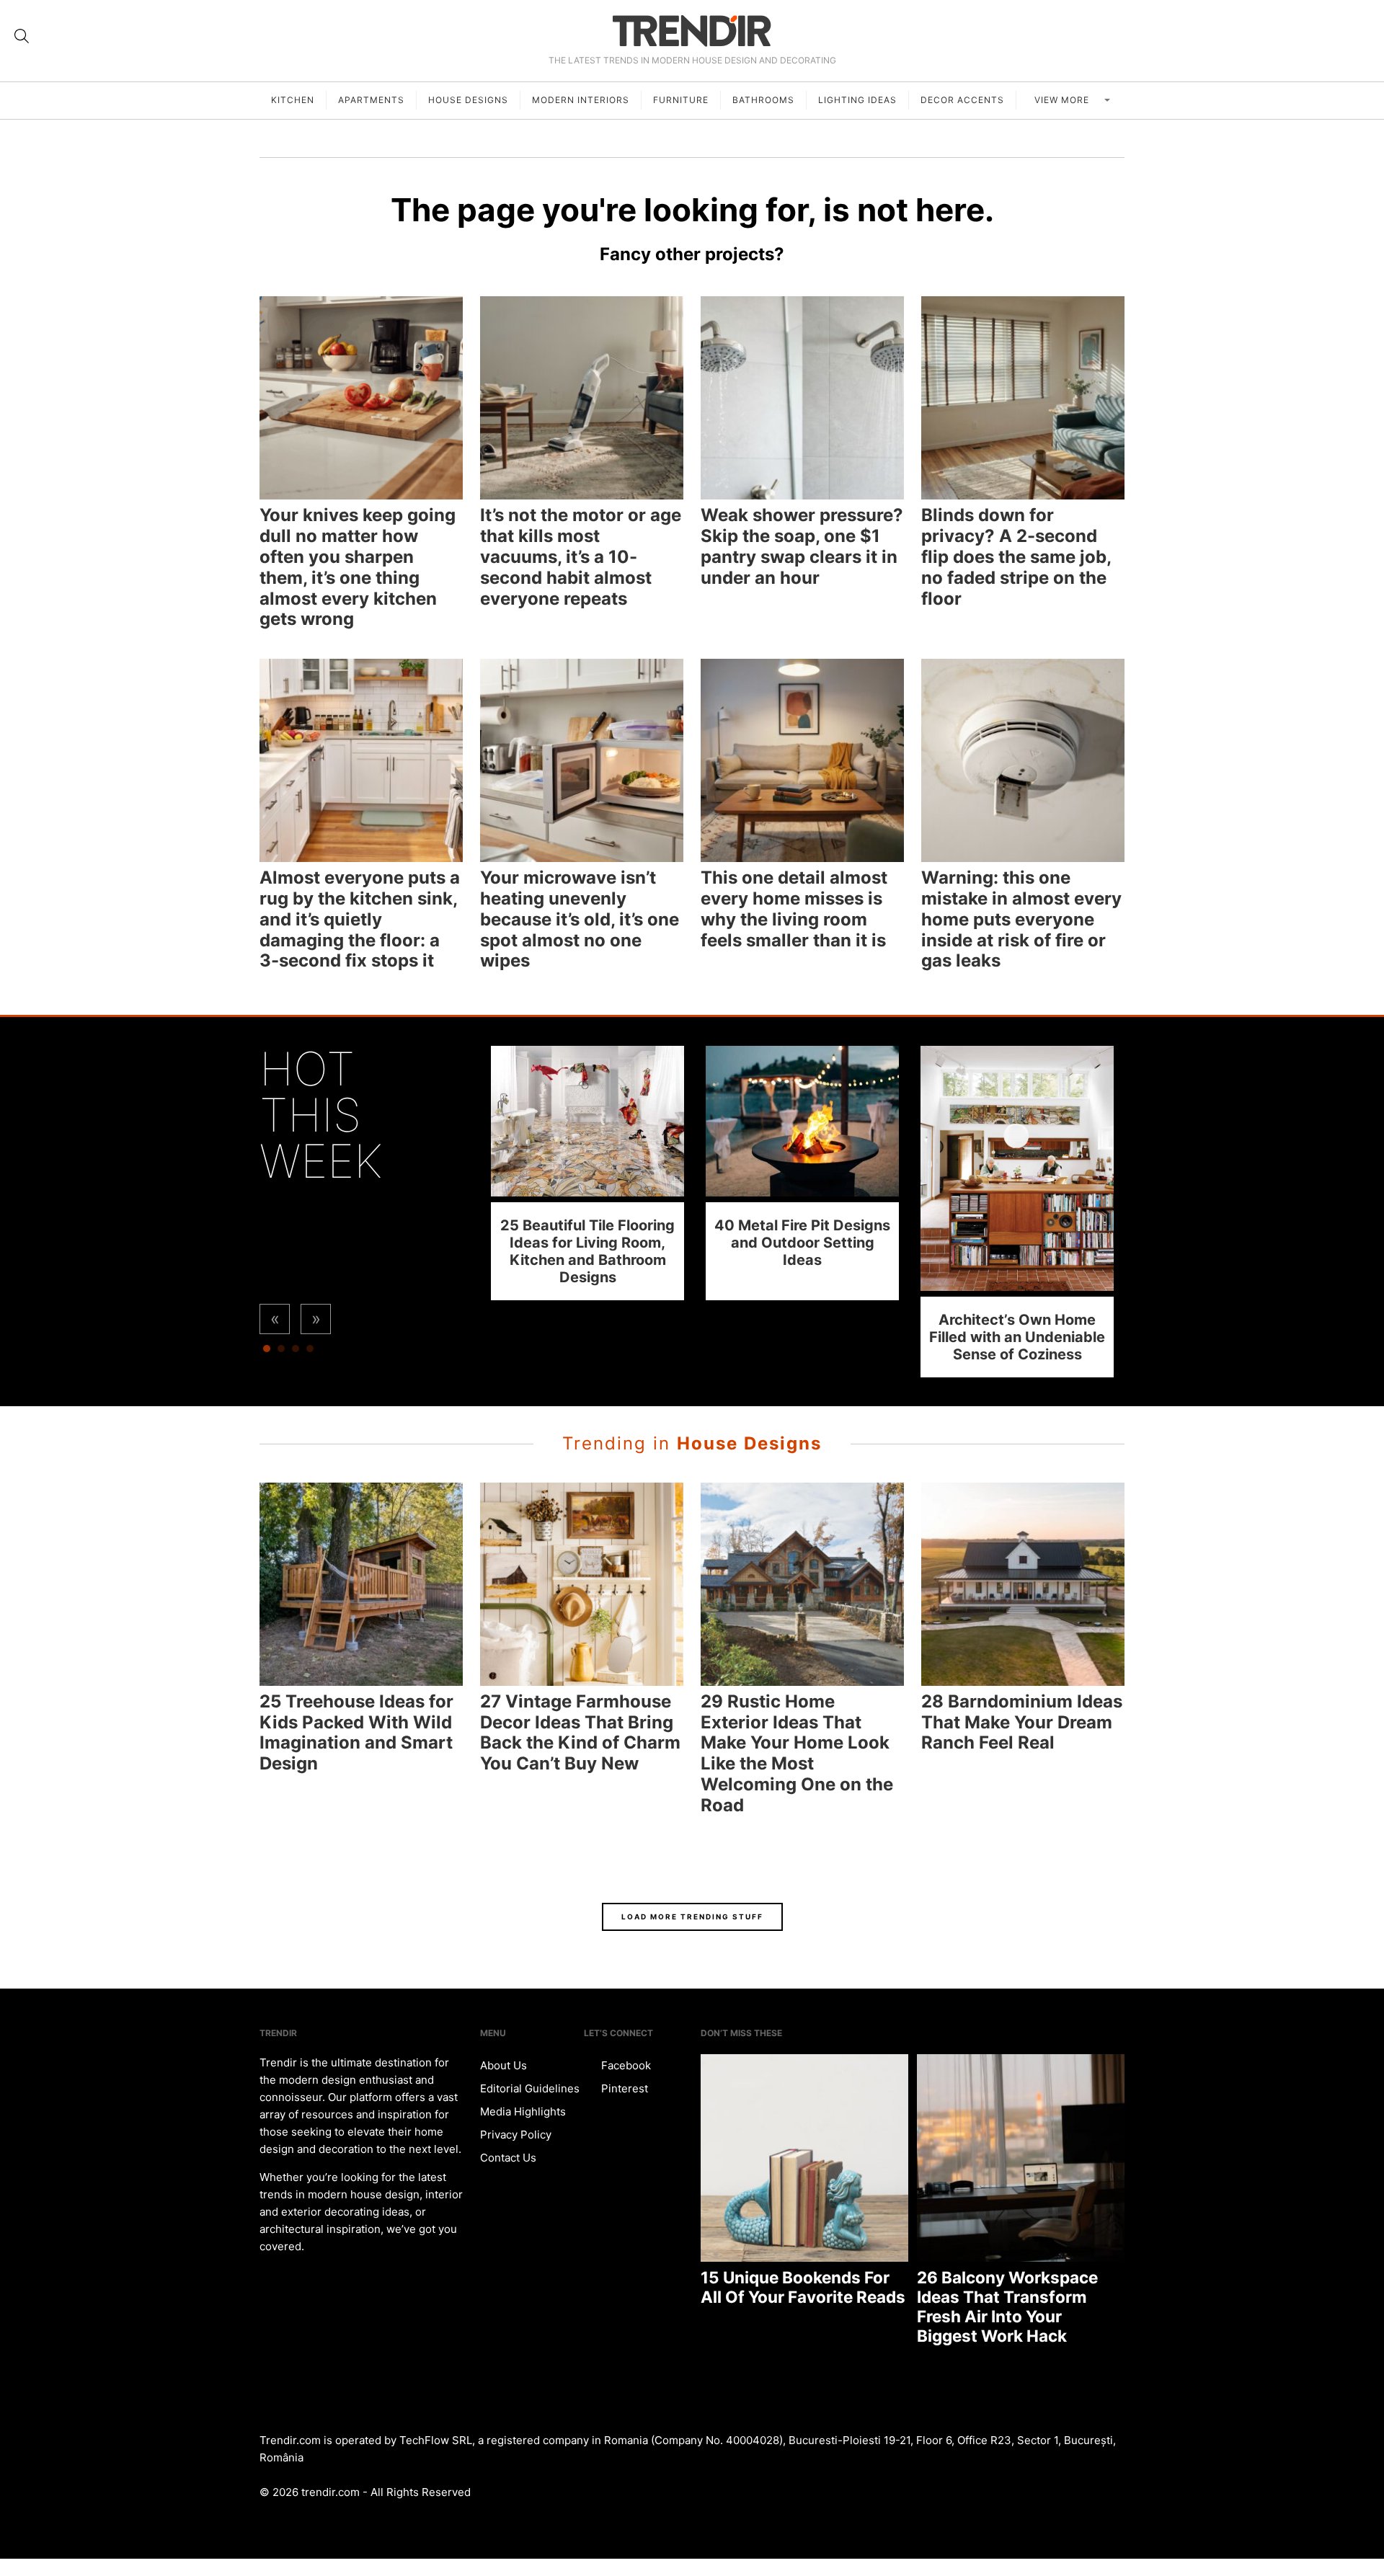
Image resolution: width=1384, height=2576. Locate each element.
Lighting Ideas (857, 100)
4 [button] (310, 1352)
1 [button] (267, 1352)
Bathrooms (763, 100)
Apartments (371, 100)
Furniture (681, 100)
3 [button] (296, 1352)
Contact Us (508, 2158)
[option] (587, 1173)
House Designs (468, 100)
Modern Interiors (581, 100)
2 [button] (281, 1352)
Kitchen (293, 100)
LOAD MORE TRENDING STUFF (692, 1917)
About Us (504, 2065)
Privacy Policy (516, 2135)
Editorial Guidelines (530, 2088)
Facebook (625, 2065)
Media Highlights (523, 2111)
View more (1063, 100)
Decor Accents (962, 100)
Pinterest (623, 2088)
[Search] (22, 36)
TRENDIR (692, 31)
